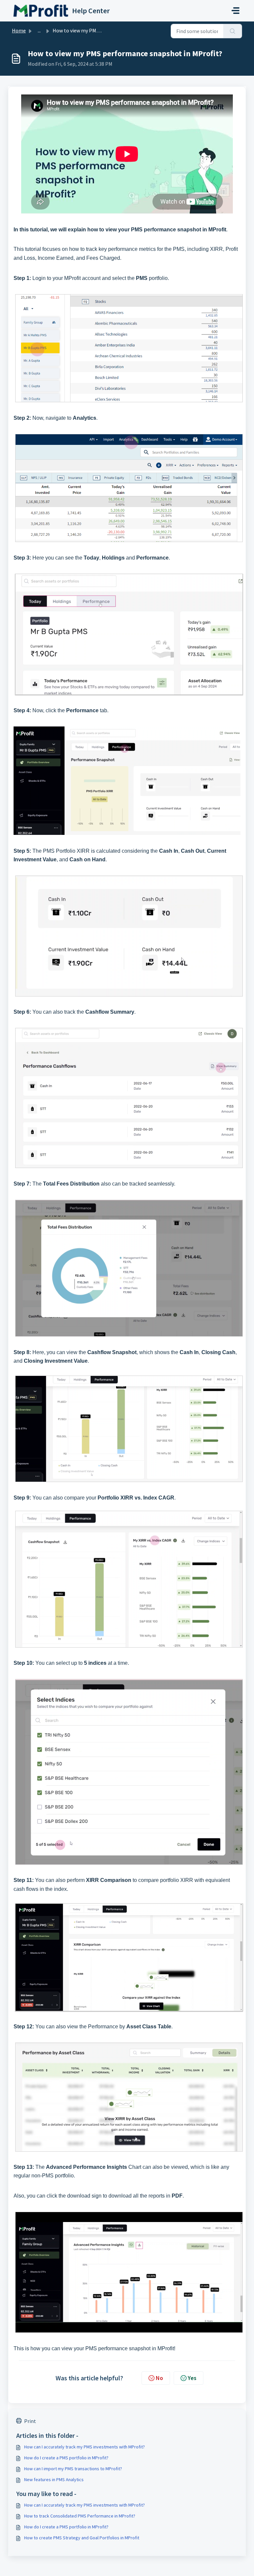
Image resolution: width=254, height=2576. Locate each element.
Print (30, 2421)
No (159, 2378)
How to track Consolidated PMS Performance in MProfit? (80, 2516)
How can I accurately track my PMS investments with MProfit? (85, 2447)
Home (19, 30)
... (39, 30)
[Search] (233, 31)
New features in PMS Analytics (54, 2479)
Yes (192, 2378)
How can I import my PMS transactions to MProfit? (73, 2469)
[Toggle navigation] (235, 11)
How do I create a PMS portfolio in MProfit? (66, 2458)
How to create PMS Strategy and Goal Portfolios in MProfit (82, 2538)
